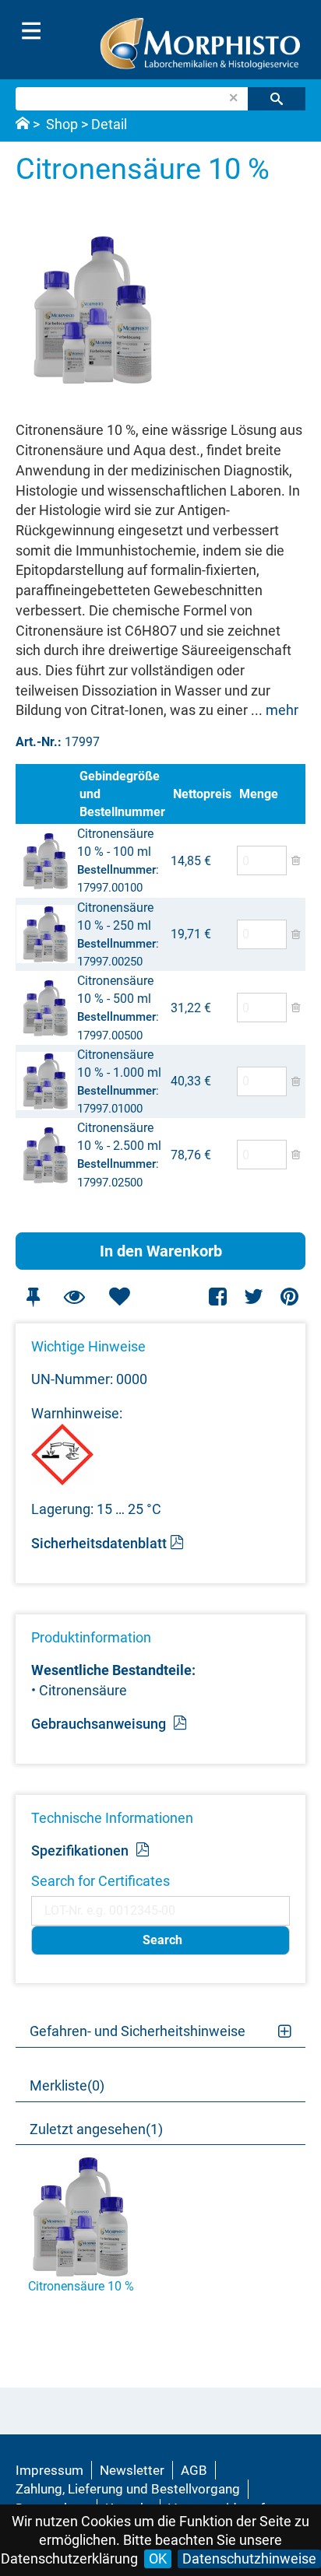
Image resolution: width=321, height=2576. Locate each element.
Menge (259, 794)
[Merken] (33, 1297)
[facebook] (219, 1297)
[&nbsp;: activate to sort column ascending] (46, 794)
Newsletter (132, 2470)
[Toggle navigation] (31, 31)
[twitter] (254, 1297)
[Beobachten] (74, 1297)
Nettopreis (202, 794)
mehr (282, 710)
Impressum (49, 2470)
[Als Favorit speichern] (119, 1297)
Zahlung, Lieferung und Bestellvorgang (128, 2489)
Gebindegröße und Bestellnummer (122, 794)
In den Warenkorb (161, 1251)
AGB (194, 2470)
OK (158, 2558)
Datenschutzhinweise (249, 2558)
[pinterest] (289, 1297)
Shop (62, 124)
